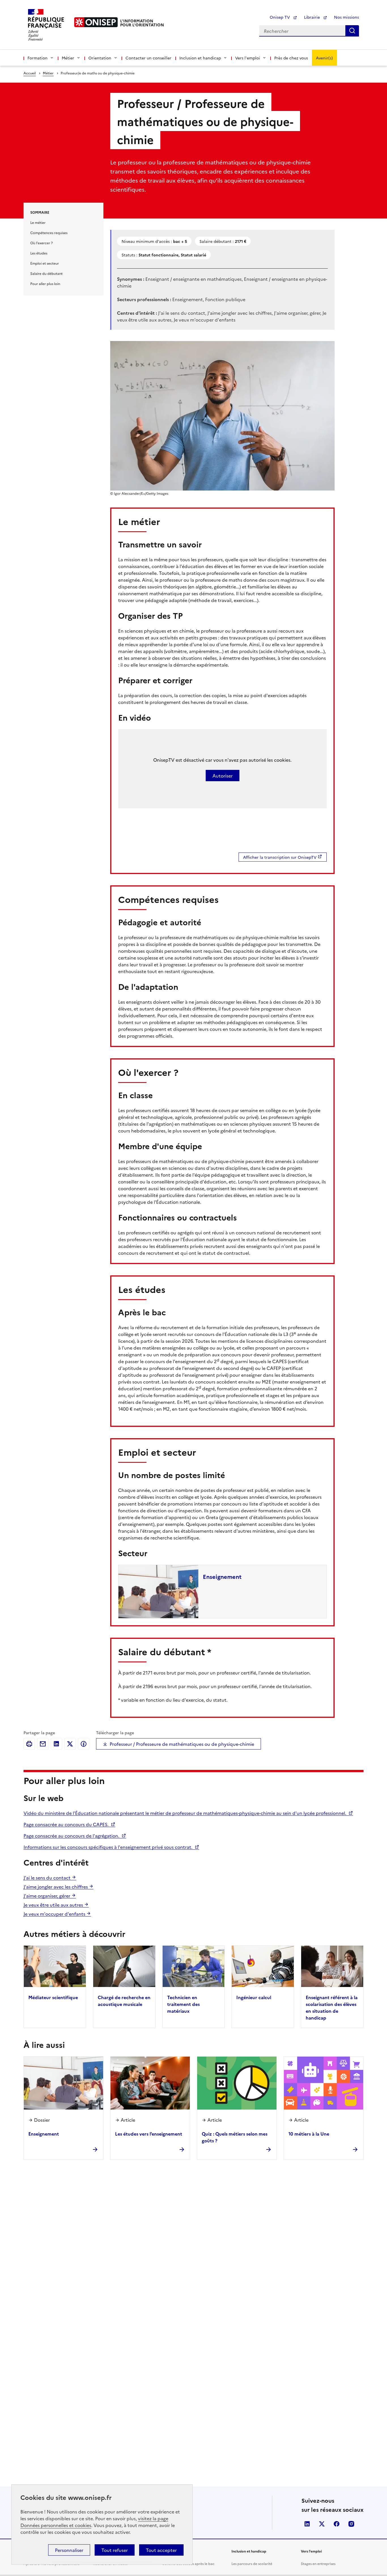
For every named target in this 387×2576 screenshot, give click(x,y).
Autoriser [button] (223, 776)
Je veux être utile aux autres (54, 1905)
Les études (39, 253)
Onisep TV (280, 17)
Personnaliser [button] (69, 2550)
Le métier (38, 222)
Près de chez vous (291, 58)
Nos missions (346, 17)
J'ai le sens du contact (48, 1877)
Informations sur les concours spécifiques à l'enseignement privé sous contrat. (109, 1847)
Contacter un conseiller (148, 58)
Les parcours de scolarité (252, 2563)
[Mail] (43, 1744)
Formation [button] (38, 58)
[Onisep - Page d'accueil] (96, 22)
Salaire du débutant (46, 273)
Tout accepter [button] (161, 2550)
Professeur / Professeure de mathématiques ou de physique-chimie (182, 1744)
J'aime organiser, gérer (47, 1896)
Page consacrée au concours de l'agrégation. (72, 1836)
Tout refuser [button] (115, 2550)
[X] (70, 1744)
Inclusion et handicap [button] (200, 58)
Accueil (30, 73)
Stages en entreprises (318, 2563)
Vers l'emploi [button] (248, 58)
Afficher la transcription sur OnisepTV (280, 857)
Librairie (312, 17)
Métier (48, 73)
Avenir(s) (324, 58)
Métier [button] (68, 58)
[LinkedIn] (56, 1744)
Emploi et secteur (45, 263)
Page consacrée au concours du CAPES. (67, 1824)
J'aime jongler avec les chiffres (56, 1887)
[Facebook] (84, 1744)
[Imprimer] (29, 1744)
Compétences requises (49, 233)
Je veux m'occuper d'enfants (55, 1914)
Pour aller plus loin (45, 283)
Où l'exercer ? (42, 243)
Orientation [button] (100, 58)
